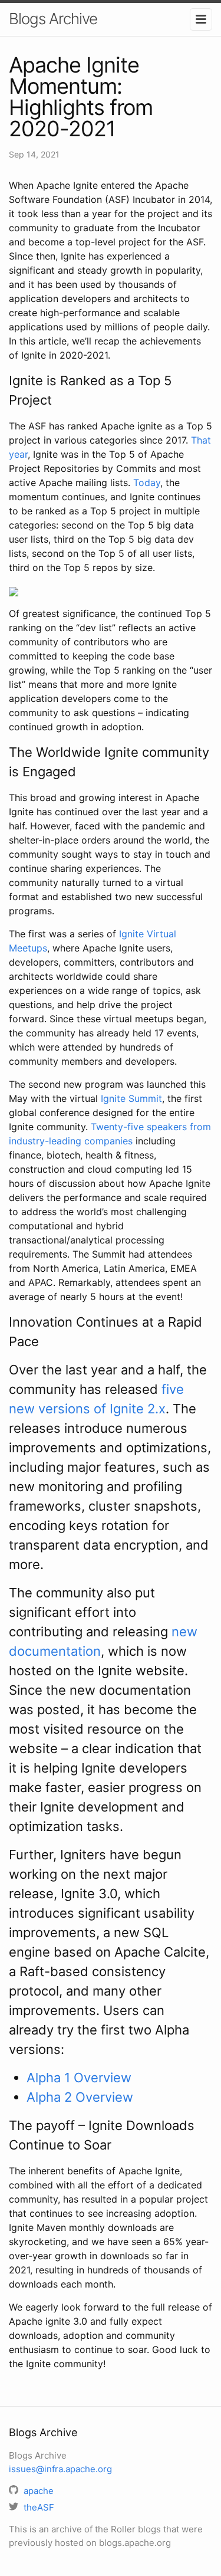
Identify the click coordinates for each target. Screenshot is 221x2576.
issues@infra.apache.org (60, 2469)
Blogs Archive (53, 19)
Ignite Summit (131, 1098)
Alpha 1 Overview (79, 2078)
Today (147, 483)
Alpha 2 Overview (80, 2097)
